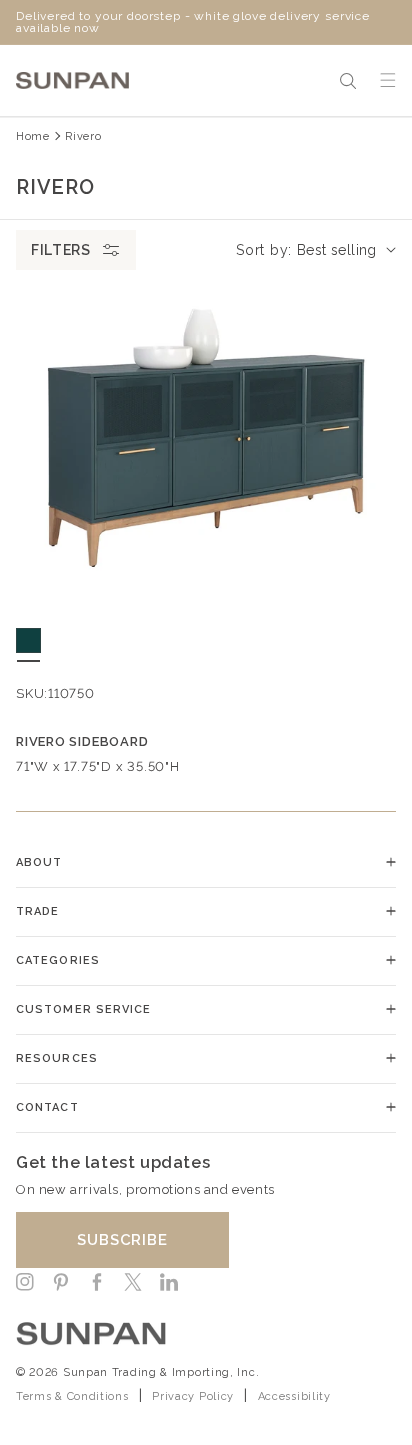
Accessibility (294, 1396)
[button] (348, 81)
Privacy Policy (193, 1396)
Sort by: (264, 250)
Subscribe (122, 1240)
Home (33, 136)
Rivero (83, 136)
